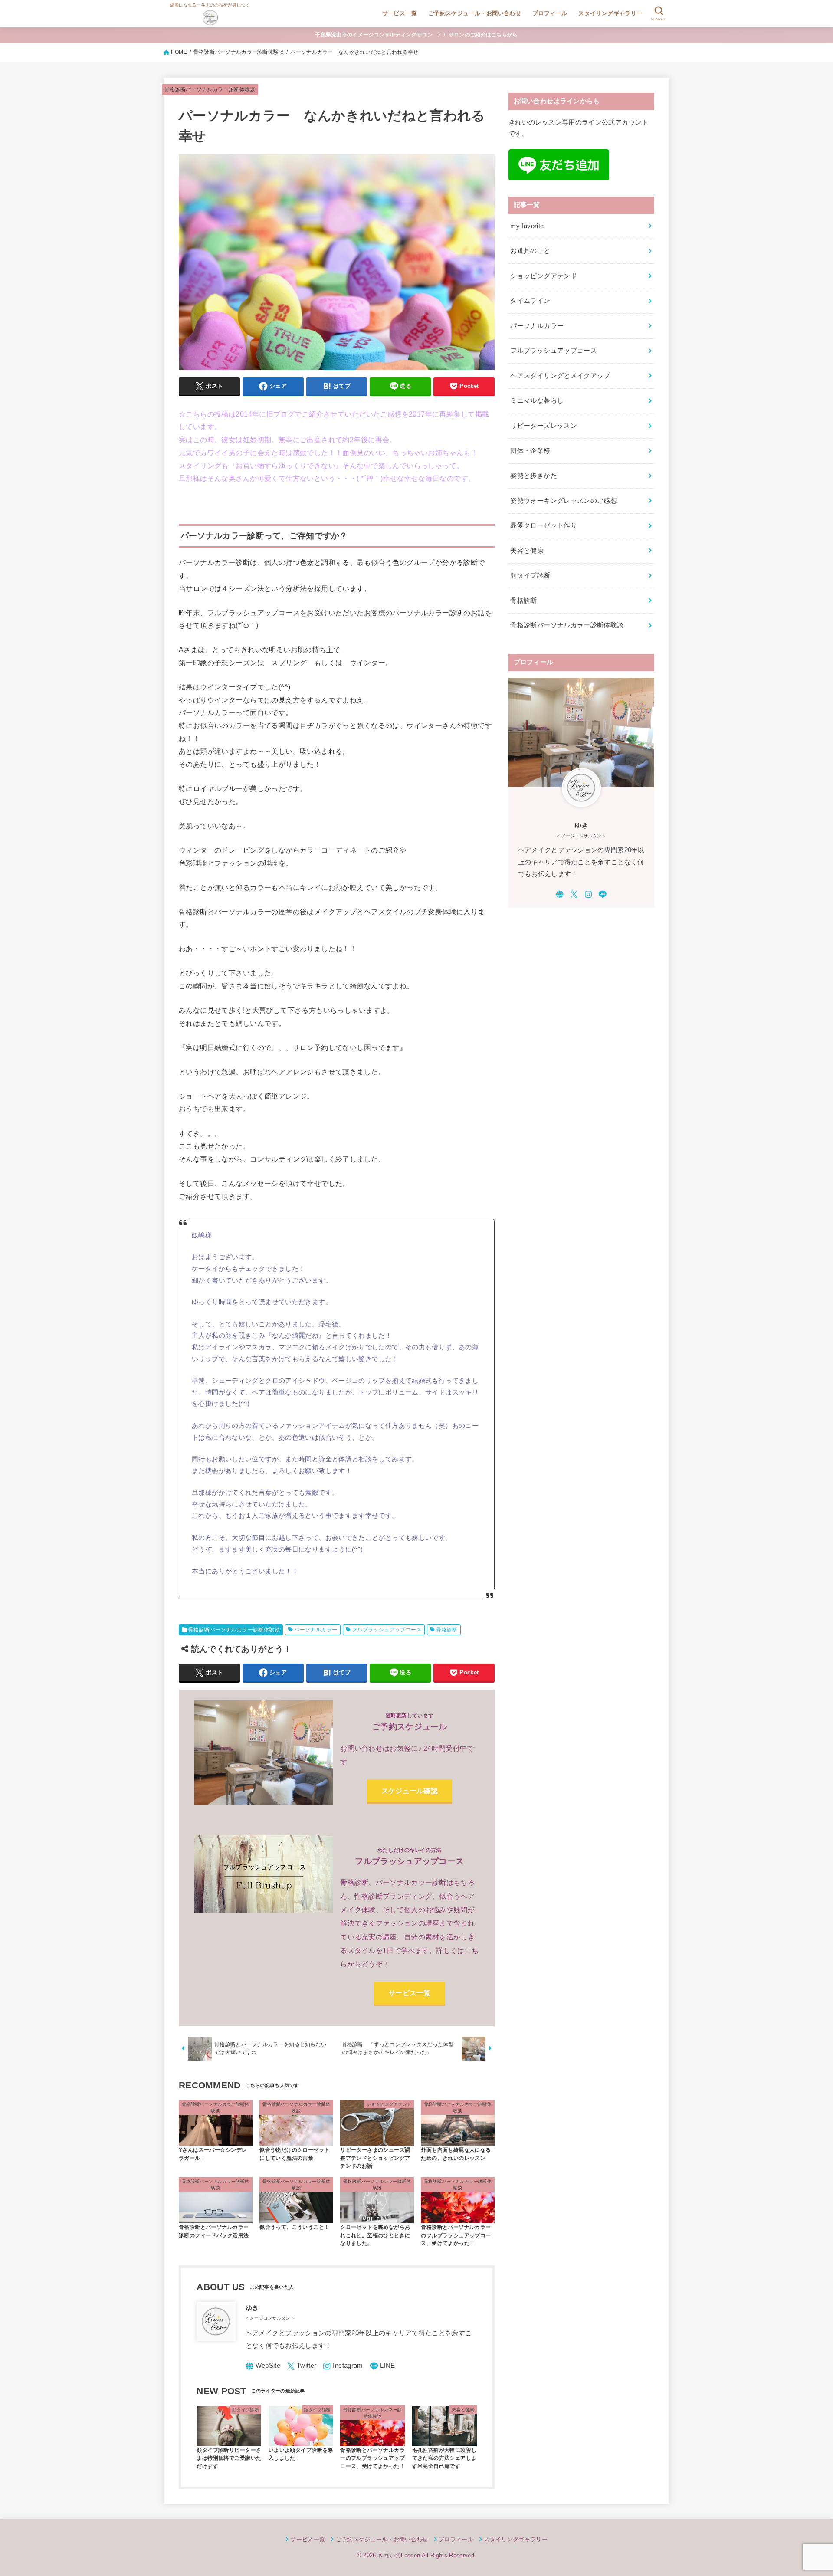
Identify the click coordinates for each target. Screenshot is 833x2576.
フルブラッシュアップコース (387, 1630)
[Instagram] (343, 2366)
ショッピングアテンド (544, 276)
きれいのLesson (399, 2555)
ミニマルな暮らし (537, 400)
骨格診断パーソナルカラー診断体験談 (210, 89)
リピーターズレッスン (544, 426)
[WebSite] (263, 2366)
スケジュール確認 (410, 1791)
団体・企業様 (530, 451)
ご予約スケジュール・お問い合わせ (475, 13)
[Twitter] (302, 2366)
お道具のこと (530, 251)
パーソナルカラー (316, 1630)
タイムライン (530, 301)
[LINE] (382, 2366)
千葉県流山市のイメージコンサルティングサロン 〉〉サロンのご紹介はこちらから (416, 35)
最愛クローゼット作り (544, 525)
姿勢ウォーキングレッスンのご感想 (564, 501)
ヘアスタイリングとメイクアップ (560, 376)
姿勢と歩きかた (534, 476)
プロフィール (550, 13)
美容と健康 (527, 551)
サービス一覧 (400, 13)
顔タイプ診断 (530, 575)
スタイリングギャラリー (610, 13)
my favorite (527, 226)
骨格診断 (447, 1630)
